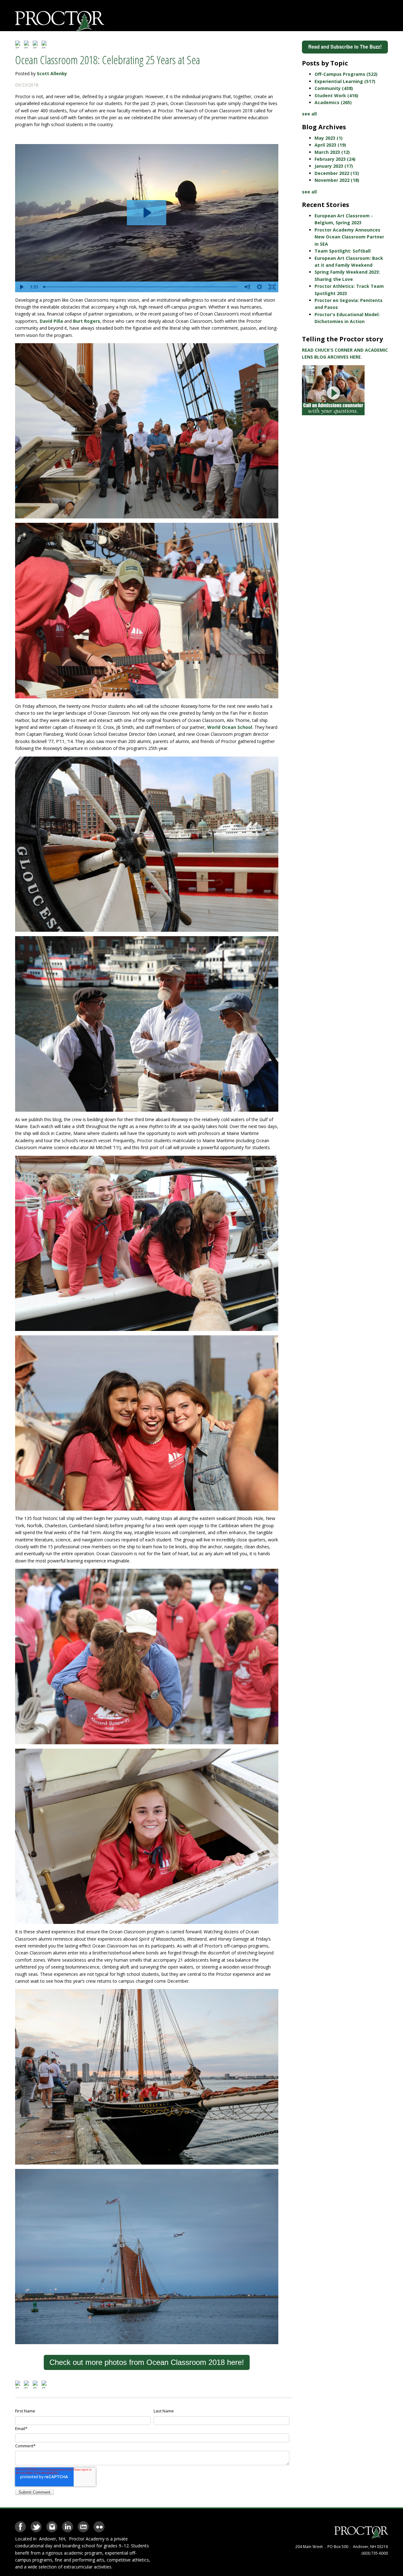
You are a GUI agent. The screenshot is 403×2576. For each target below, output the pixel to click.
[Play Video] (21, 287)
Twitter (36, 2525)
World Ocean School (230, 727)
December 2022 (337, 173)
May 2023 (329, 138)
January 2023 (334, 166)
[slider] (141, 287)
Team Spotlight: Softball (343, 251)
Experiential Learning (345, 81)
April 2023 (330, 145)
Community (334, 88)
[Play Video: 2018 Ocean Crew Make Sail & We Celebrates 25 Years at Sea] (147, 213)
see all (309, 114)
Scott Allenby (52, 73)
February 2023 (335, 159)
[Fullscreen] (272, 287)
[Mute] (247, 287)
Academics (333, 102)
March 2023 (332, 152)
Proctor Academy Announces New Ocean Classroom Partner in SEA (349, 237)
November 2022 (337, 180)
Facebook (20, 2525)
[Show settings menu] (259, 287)
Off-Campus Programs (346, 74)
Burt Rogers (87, 321)
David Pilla (51, 321)
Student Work (336, 95)
